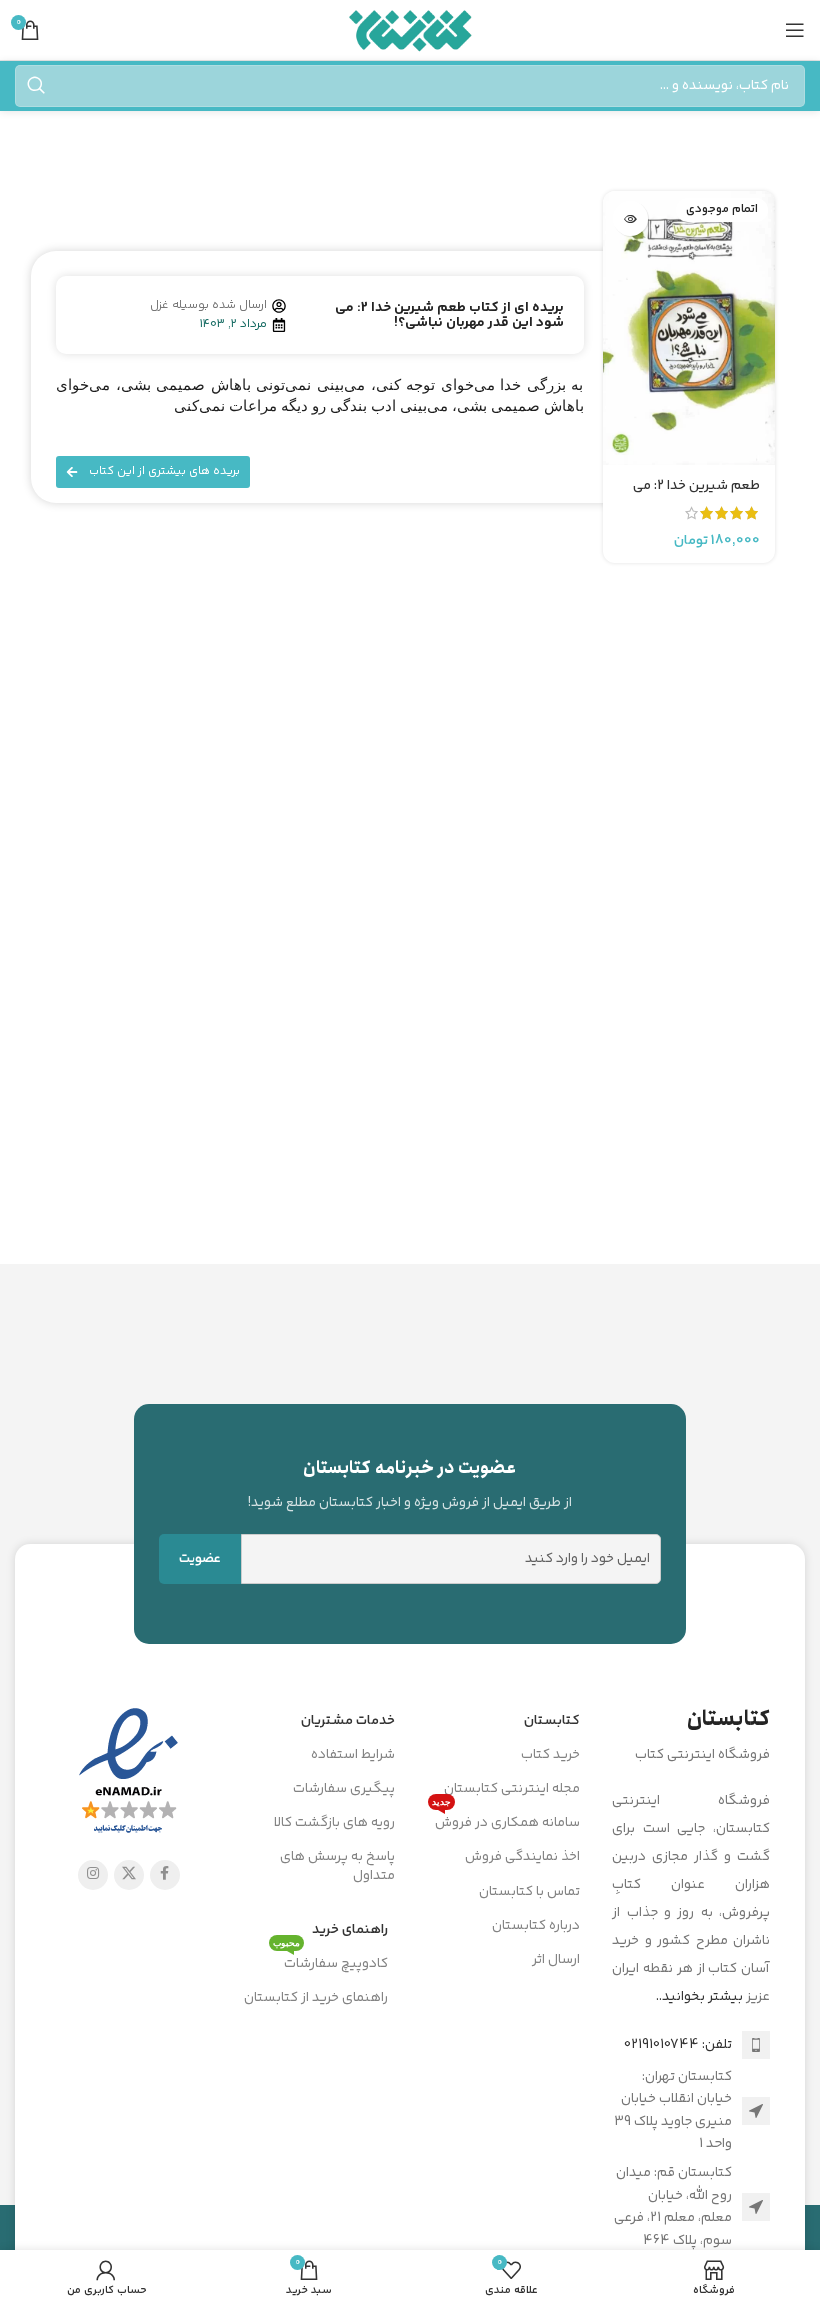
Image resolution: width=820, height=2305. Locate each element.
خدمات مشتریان (348, 1721)
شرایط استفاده (353, 1755)
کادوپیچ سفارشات (330, 1961)
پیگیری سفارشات (344, 1789)
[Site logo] (410, 30)
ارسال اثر (556, 1960)
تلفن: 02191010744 (678, 2045)
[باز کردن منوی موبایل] (795, 30)
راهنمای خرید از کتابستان (316, 1998)
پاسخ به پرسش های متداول (337, 1866)
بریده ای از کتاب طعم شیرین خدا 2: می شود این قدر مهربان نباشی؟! (449, 315)
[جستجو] (36, 86)
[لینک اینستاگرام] (93, 1875)
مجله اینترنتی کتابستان (512, 1789)
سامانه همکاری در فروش (506, 1820)
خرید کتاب (550, 1755)
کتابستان (552, 1721)
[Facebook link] (165, 1875)
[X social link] (129, 1875)
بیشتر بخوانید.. (699, 1997)
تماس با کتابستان (529, 1892)
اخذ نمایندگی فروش (522, 1857)
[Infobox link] (410, 1484)
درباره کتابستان (536, 1926)
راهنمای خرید (350, 1930)
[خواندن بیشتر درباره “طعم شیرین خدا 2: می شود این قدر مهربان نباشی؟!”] (630, 218)
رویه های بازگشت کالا (334, 1823)
